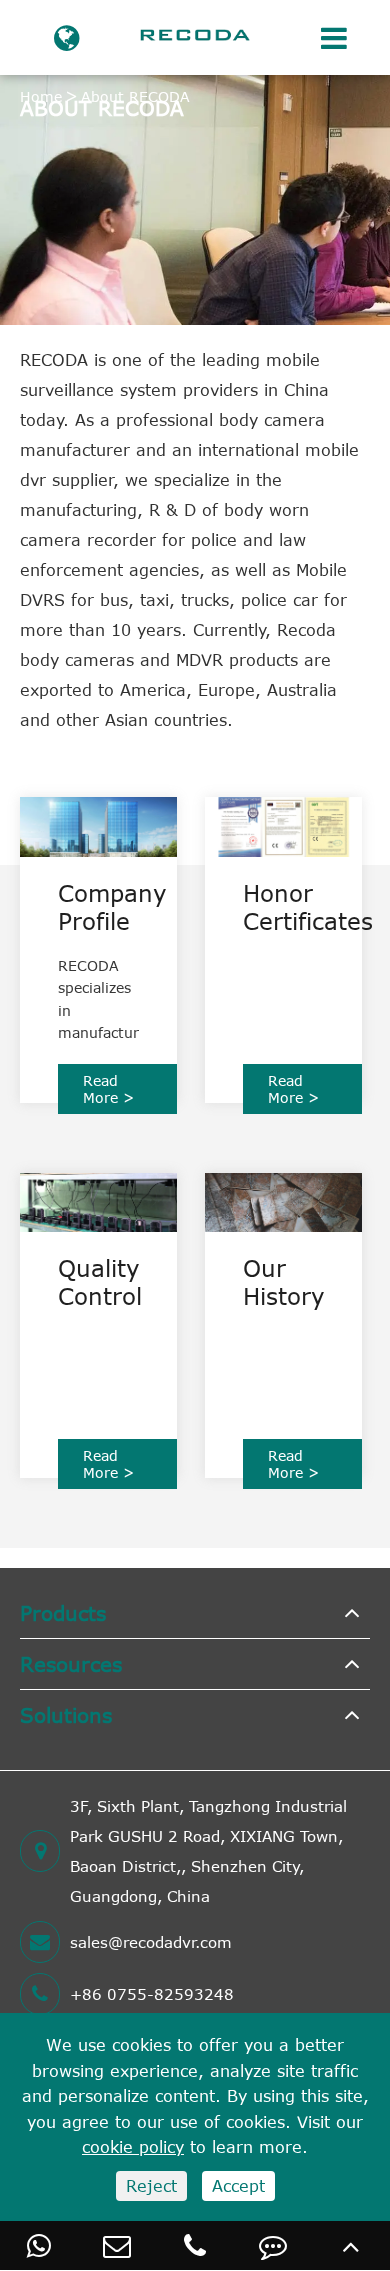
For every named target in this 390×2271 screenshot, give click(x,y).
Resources (71, 1663)
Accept (238, 2186)
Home (41, 96)
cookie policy (133, 2147)
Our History (283, 1282)
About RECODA (135, 96)
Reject (151, 2186)
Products (63, 1612)
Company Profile (98, 907)
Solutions (66, 1714)
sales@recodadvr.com (151, 1942)
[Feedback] (273, 2245)
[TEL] (195, 2245)
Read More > (108, 1089)
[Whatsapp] (39, 2245)
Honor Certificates (283, 907)
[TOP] (351, 2245)
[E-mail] (117, 2245)
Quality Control (98, 1282)
